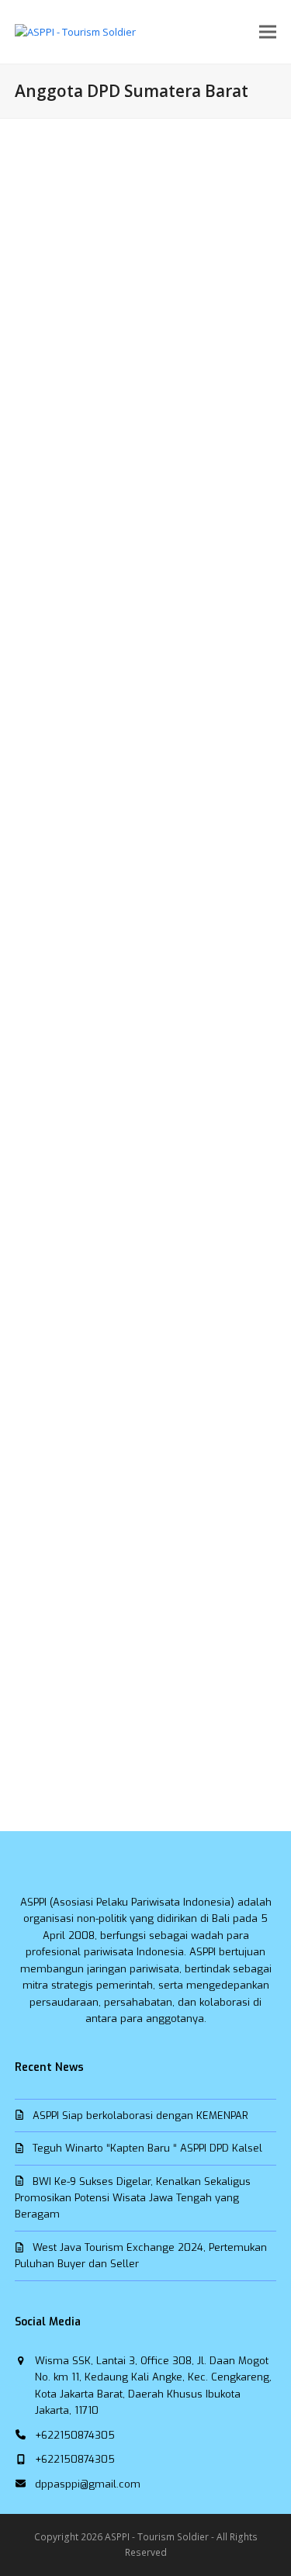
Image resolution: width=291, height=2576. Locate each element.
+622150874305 (75, 2435)
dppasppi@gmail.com (88, 2484)
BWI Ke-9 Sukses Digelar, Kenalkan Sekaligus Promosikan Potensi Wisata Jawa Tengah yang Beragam (133, 2198)
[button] (268, 32)
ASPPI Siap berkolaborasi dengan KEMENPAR (140, 2116)
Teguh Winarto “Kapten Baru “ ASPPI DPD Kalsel (147, 2148)
